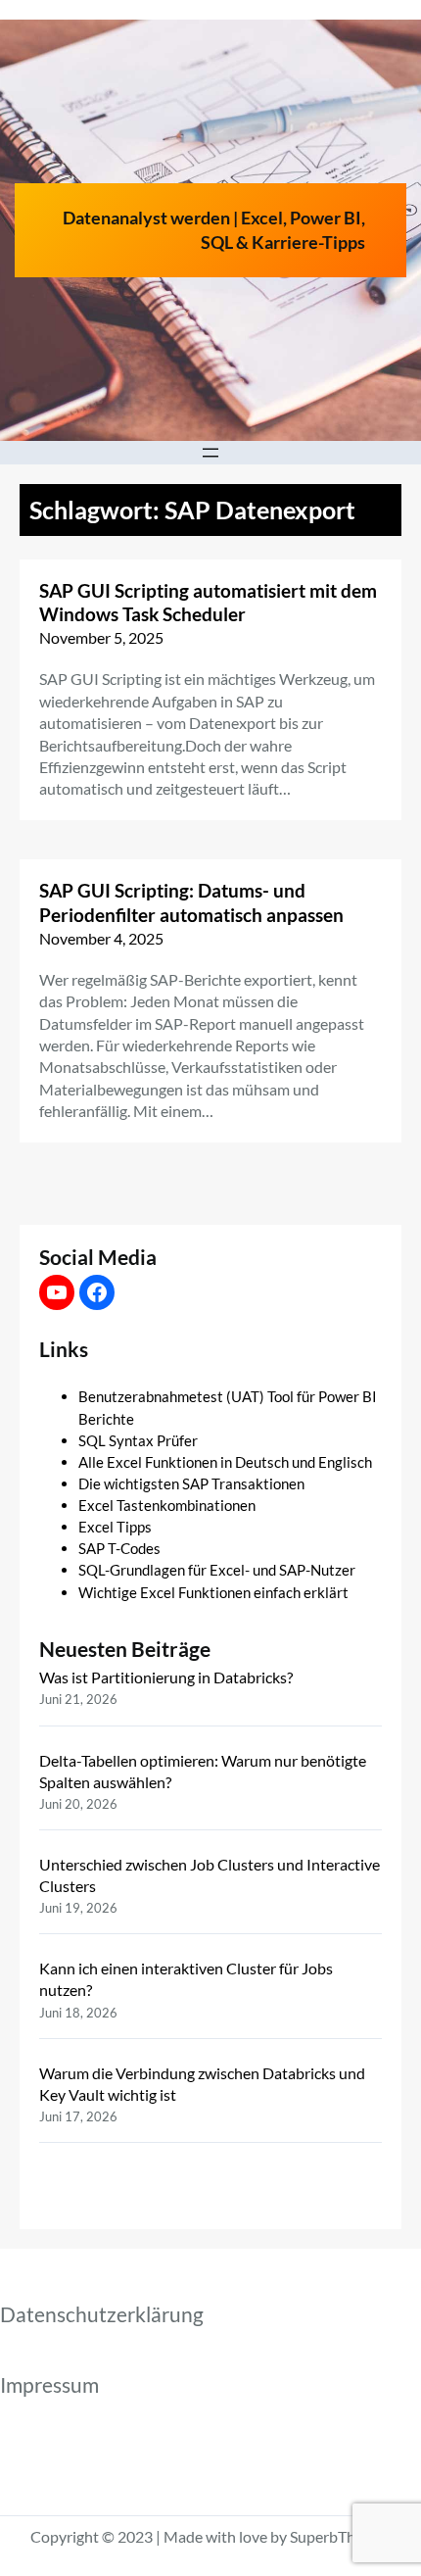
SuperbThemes (340, 2536)
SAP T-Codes (119, 1548)
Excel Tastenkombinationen (167, 1505)
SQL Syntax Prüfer (138, 1440)
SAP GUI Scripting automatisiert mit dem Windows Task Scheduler (208, 603)
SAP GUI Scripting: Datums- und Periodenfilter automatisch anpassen (191, 902)
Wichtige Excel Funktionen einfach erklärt (213, 1592)
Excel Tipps (115, 1527)
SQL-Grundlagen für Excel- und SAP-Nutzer (217, 1570)
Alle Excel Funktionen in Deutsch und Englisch (225, 1462)
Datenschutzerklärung (102, 2314)
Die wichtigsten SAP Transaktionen (191, 1483)
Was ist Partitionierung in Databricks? (166, 1677)
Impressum (49, 2385)
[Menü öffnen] (210, 453)
